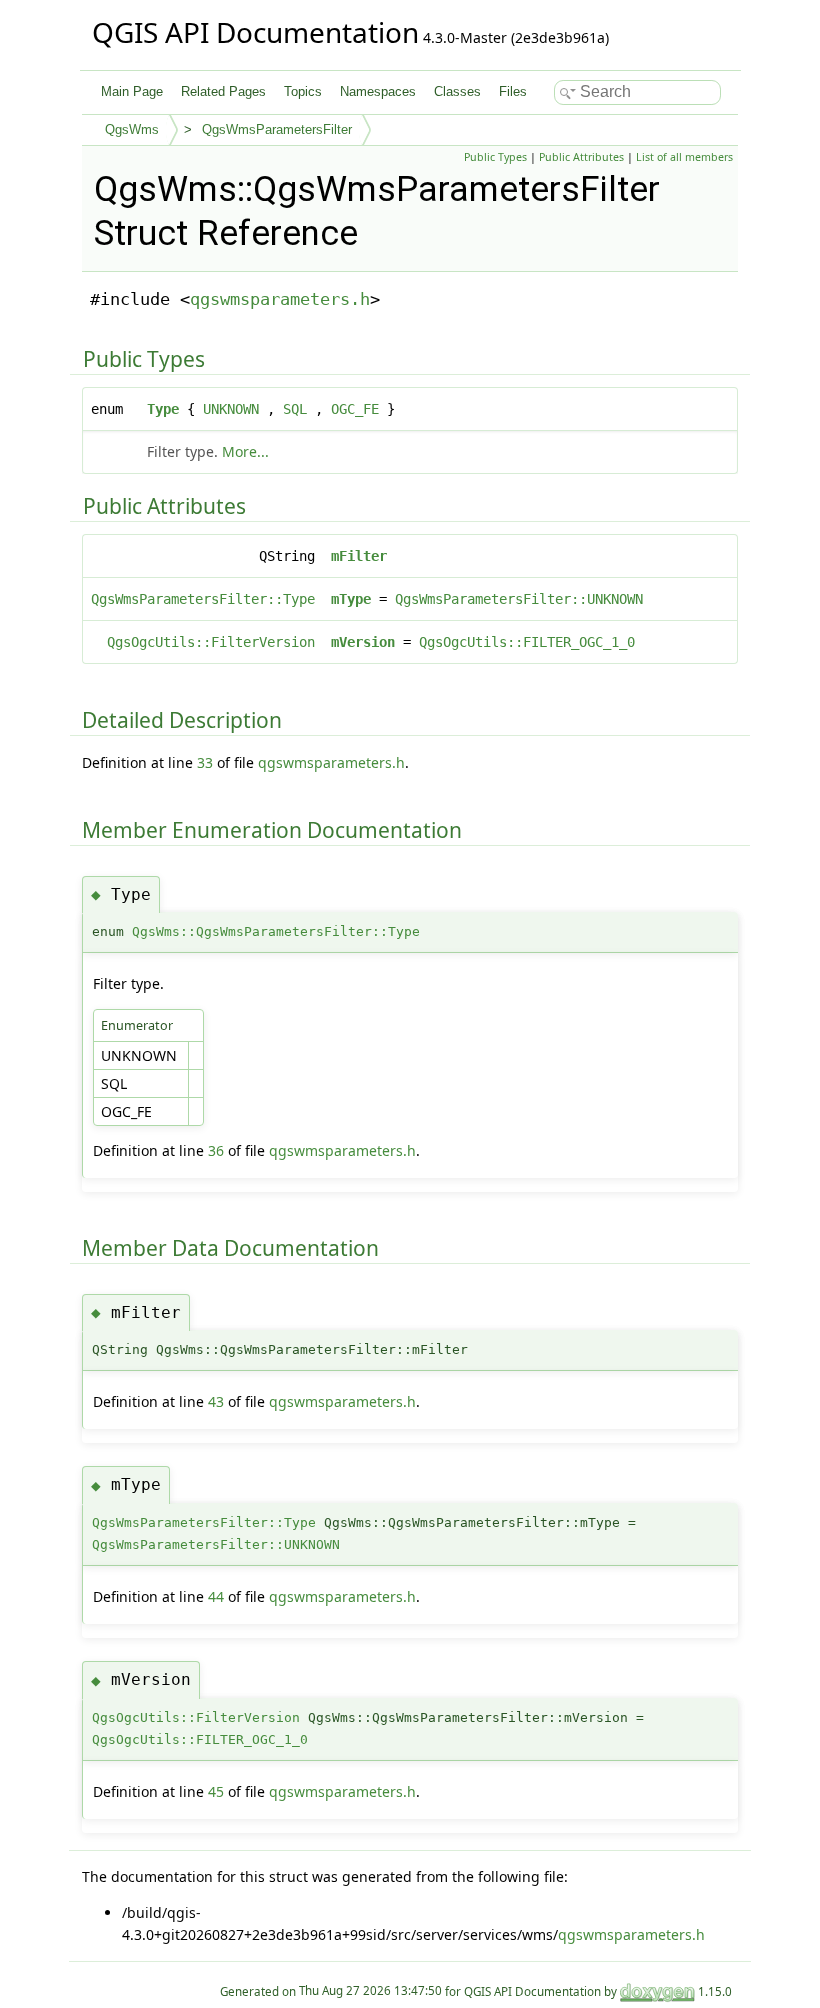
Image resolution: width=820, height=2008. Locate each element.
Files (513, 91)
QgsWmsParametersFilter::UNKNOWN (519, 599)
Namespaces (378, 91)
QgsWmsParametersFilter (277, 129)
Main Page (132, 91)
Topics (303, 91)
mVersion (363, 642)
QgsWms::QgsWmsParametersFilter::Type (276, 931)
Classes (457, 91)
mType (351, 599)
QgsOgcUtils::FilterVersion (211, 642)
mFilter (359, 556)
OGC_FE (355, 409)
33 (205, 762)
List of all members (684, 157)
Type (163, 409)
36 (216, 1150)
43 (216, 1401)
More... (245, 451)
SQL (295, 409)
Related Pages (223, 91)
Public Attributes (581, 157)
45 (216, 1791)
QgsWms (132, 129)
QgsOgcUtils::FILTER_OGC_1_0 (527, 642)
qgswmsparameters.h (280, 299)
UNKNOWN (231, 409)
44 (216, 1596)
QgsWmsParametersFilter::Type (203, 599)
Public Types (495, 157)
